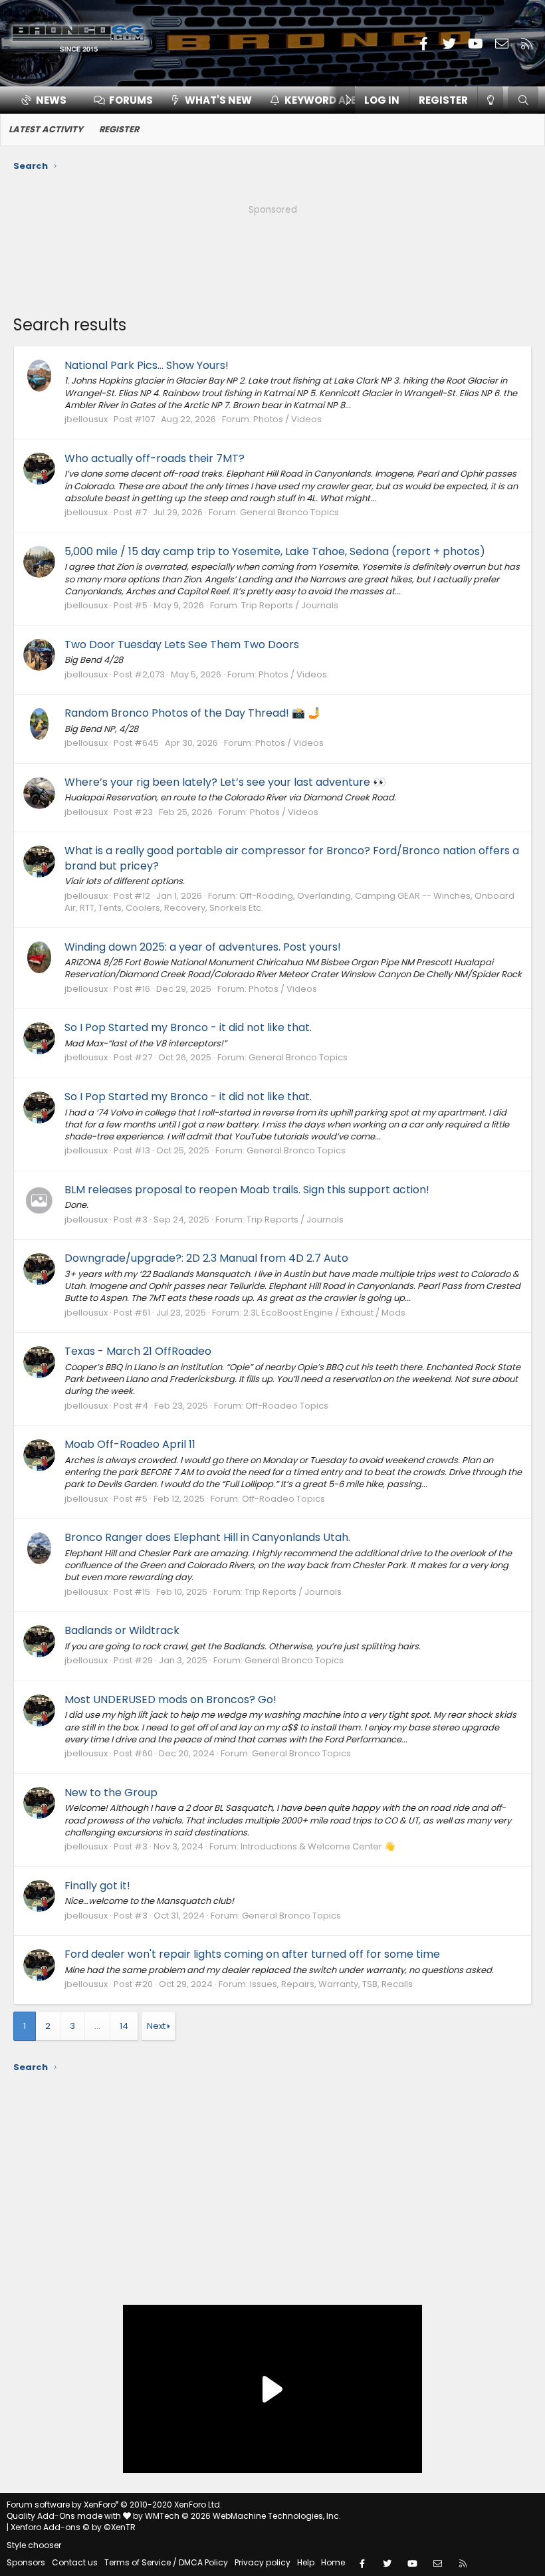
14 (124, 2026)
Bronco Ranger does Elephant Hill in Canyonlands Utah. (207, 1537)
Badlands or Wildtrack (122, 1630)
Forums (131, 100)
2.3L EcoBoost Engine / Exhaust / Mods (324, 1313)
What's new (218, 100)
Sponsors (26, 2562)
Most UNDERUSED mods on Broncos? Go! (170, 1699)
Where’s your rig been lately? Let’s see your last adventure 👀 (225, 782)
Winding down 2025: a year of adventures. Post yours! (203, 947)
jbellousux (86, 419)
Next (156, 2026)
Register (119, 129)
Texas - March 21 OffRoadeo (138, 1351)
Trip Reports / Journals (290, 605)
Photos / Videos (287, 419)
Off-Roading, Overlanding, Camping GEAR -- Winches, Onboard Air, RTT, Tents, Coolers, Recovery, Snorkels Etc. (289, 902)
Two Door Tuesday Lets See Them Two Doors (182, 644)
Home (333, 2562)
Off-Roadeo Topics (287, 1406)
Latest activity (46, 129)
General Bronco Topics (289, 512)
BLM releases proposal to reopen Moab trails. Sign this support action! (247, 1190)
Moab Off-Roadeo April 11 (130, 1444)
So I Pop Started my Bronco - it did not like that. (188, 1027)
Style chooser (34, 2545)
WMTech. (243, 2516)
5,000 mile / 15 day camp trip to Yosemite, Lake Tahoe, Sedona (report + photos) (275, 551)
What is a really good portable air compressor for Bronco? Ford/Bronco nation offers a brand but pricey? (292, 858)
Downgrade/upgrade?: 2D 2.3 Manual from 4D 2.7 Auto (206, 1258)
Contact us (75, 2562)
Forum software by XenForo (114, 2505)
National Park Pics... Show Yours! (147, 365)
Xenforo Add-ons (73, 2527)
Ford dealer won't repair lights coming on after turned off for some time (252, 1954)
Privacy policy (263, 2562)
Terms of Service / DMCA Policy (166, 2562)
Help (306, 2562)
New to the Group (111, 1793)
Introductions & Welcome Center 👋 (318, 1846)
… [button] (97, 2026)
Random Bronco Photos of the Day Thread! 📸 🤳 (193, 713)
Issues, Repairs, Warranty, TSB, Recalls (331, 1984)
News (51, 100)
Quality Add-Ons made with (65, 2516)
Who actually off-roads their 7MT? (155, 458)
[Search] (523, 100)
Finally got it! (97, 1886)
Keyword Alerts (330, 100)
